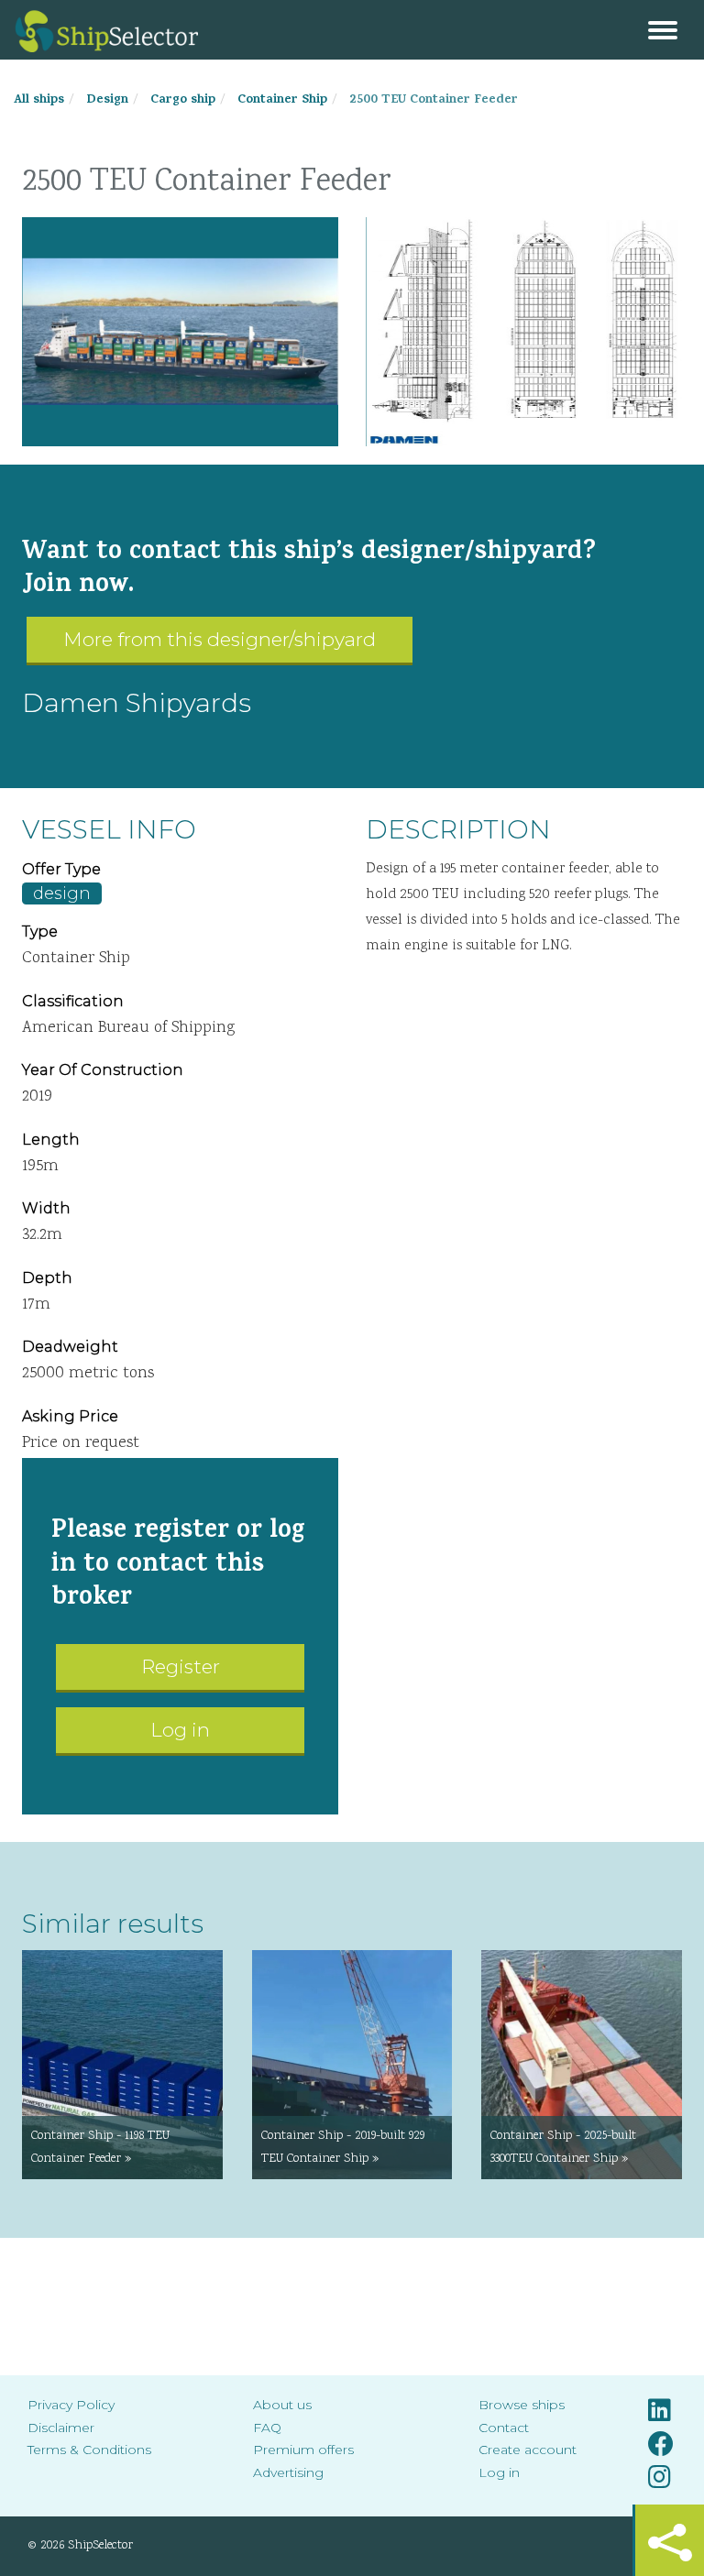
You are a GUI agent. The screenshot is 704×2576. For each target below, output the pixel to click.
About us (282, 2405)
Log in (180, 1730)
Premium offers (303, 2450)
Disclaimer (61, 2428)
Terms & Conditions (89, 2450)
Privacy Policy (71, 2405)
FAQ (267, 2428)
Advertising (288, 2472)
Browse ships (522, 2405)
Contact (504, 2428)
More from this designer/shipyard (220, 639)
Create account (528, 2450)
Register (181, 1666)
